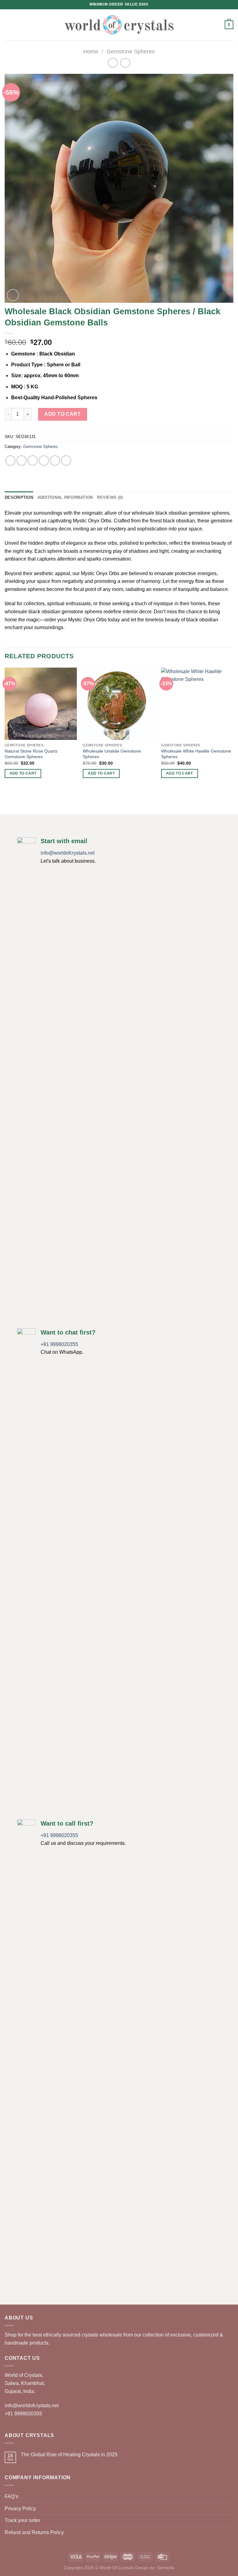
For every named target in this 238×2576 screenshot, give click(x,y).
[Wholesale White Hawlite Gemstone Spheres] (197, 704)
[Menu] (8, 25)
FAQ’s (11, 2496)
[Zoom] (13, 295)
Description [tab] (19, 497)
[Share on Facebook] (22, 461)
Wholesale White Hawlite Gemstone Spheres (196, 754)
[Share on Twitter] (33, 461)
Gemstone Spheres (131, 51)
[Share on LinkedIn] (66, 461)
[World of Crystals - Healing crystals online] (119, 25)
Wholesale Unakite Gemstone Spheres (112, 754)
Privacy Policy (20, 2509)
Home (91, 51)
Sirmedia (166, 2568)
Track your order (22, 2520)
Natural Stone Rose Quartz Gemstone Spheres (31, 754)
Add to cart (62, 414)
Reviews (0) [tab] (110, 497)
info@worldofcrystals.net (68, 853)
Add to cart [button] (23, 773)
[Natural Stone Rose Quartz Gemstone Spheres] (41, 704)
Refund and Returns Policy (34, 2532)
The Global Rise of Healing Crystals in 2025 (69, 2455)
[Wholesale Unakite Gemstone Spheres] (119, 704)
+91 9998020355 (59, 1344)
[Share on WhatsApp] (10, 461)
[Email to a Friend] (44, 461)
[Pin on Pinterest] (55, 461)
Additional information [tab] (65, 497)
